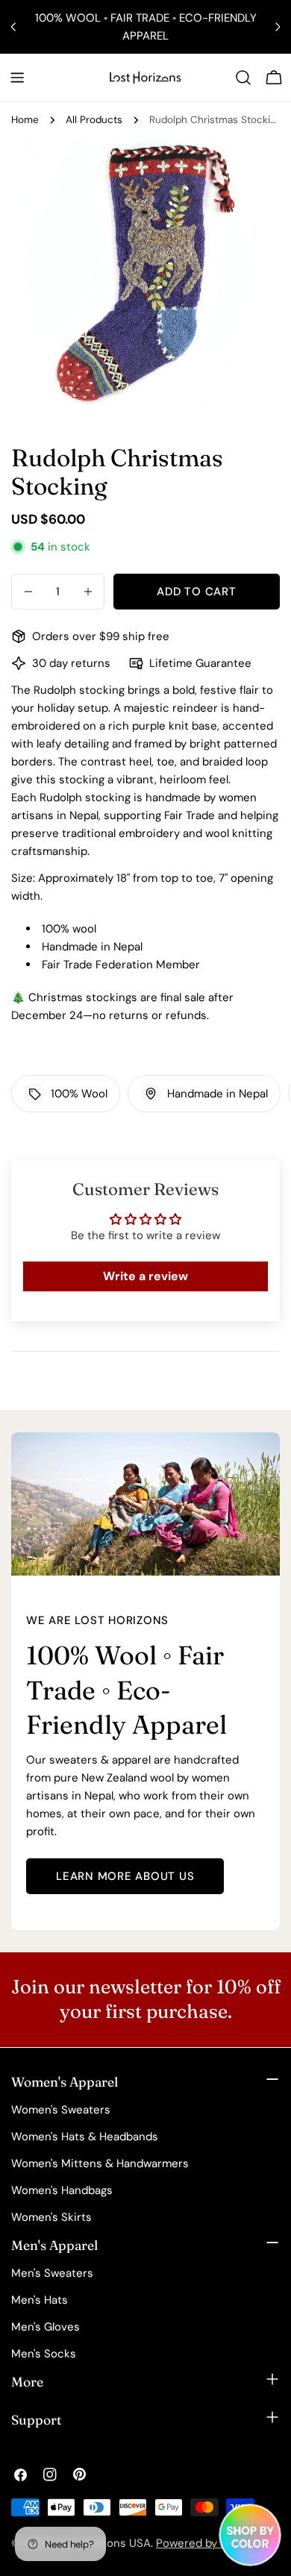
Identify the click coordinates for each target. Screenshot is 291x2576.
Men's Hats (40, 2300)
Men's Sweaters (52, 2273)
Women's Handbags (62, 2190)
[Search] (243, 78)
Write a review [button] (145, 1276)
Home (25, 120)
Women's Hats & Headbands (85, 2137)
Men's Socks (44, 2354)
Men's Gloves (46, 2327)
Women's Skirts (51, 2217)
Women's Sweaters (61, 2110)
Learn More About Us (125, 1876)
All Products (94, 120)
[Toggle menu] (17, 78)
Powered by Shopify (208, 2543)
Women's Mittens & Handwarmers (100, 2163)
